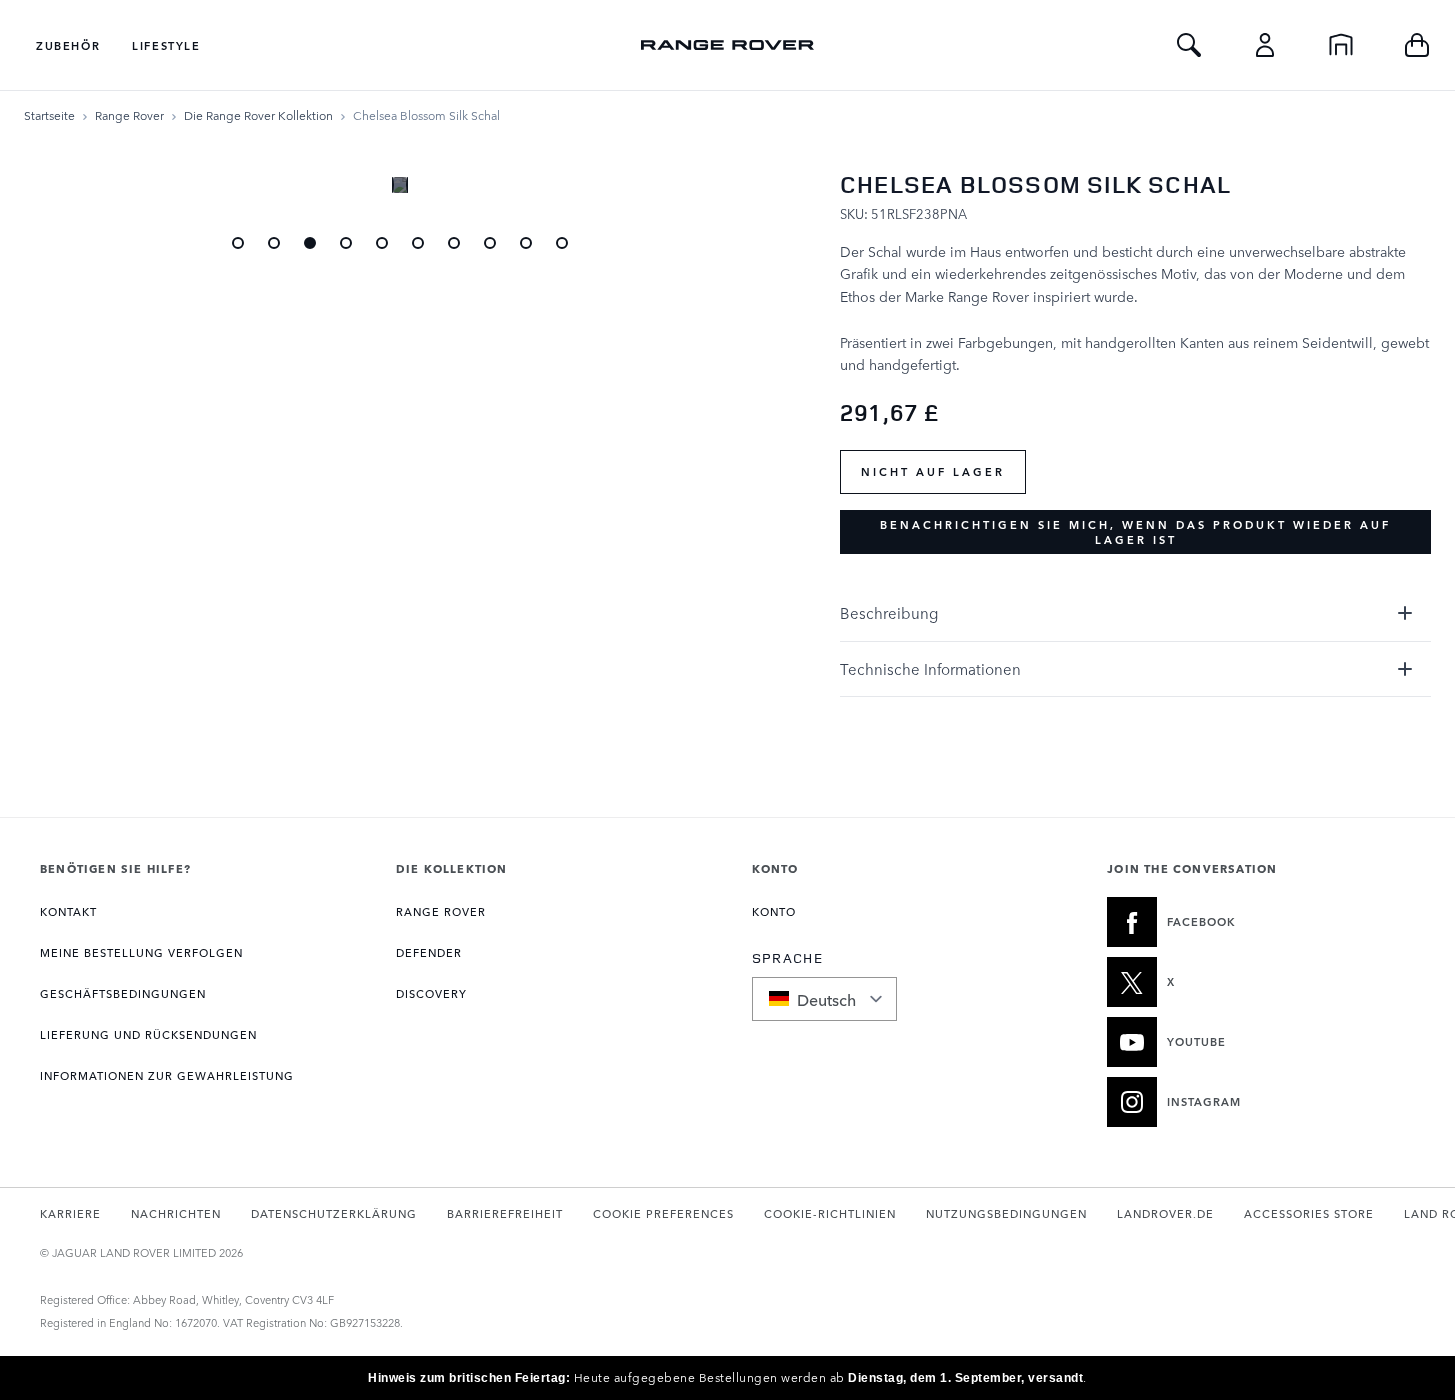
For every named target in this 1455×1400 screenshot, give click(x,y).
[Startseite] (1341, 45)
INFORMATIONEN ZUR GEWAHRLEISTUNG (167, 1075)
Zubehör (68, 45)
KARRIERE (70, 1213)
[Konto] (1265, 45)
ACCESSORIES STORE (1309, 1213)
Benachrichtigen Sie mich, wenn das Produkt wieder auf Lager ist (1135, 532)
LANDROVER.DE (1165, 1213)
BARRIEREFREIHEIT (505, 1213)
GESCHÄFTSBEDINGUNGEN (123, 993)
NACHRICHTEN (176, 1213)
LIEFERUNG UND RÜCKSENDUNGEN (148, 1034)
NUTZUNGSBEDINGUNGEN (1006, 1213)
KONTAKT (68, 911)
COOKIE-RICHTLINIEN (830, 1213)
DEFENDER (429, 952)
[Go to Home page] (727, 45)
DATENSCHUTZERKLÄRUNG (334, 1213)
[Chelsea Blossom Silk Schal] (310, 243)
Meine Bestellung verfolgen (141, 952)
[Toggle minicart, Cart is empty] (1417, 45)
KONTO (774, 911)
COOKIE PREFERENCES (663, 1213)
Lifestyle (166, 45)
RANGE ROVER (441, 911)
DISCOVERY (431, 993)
